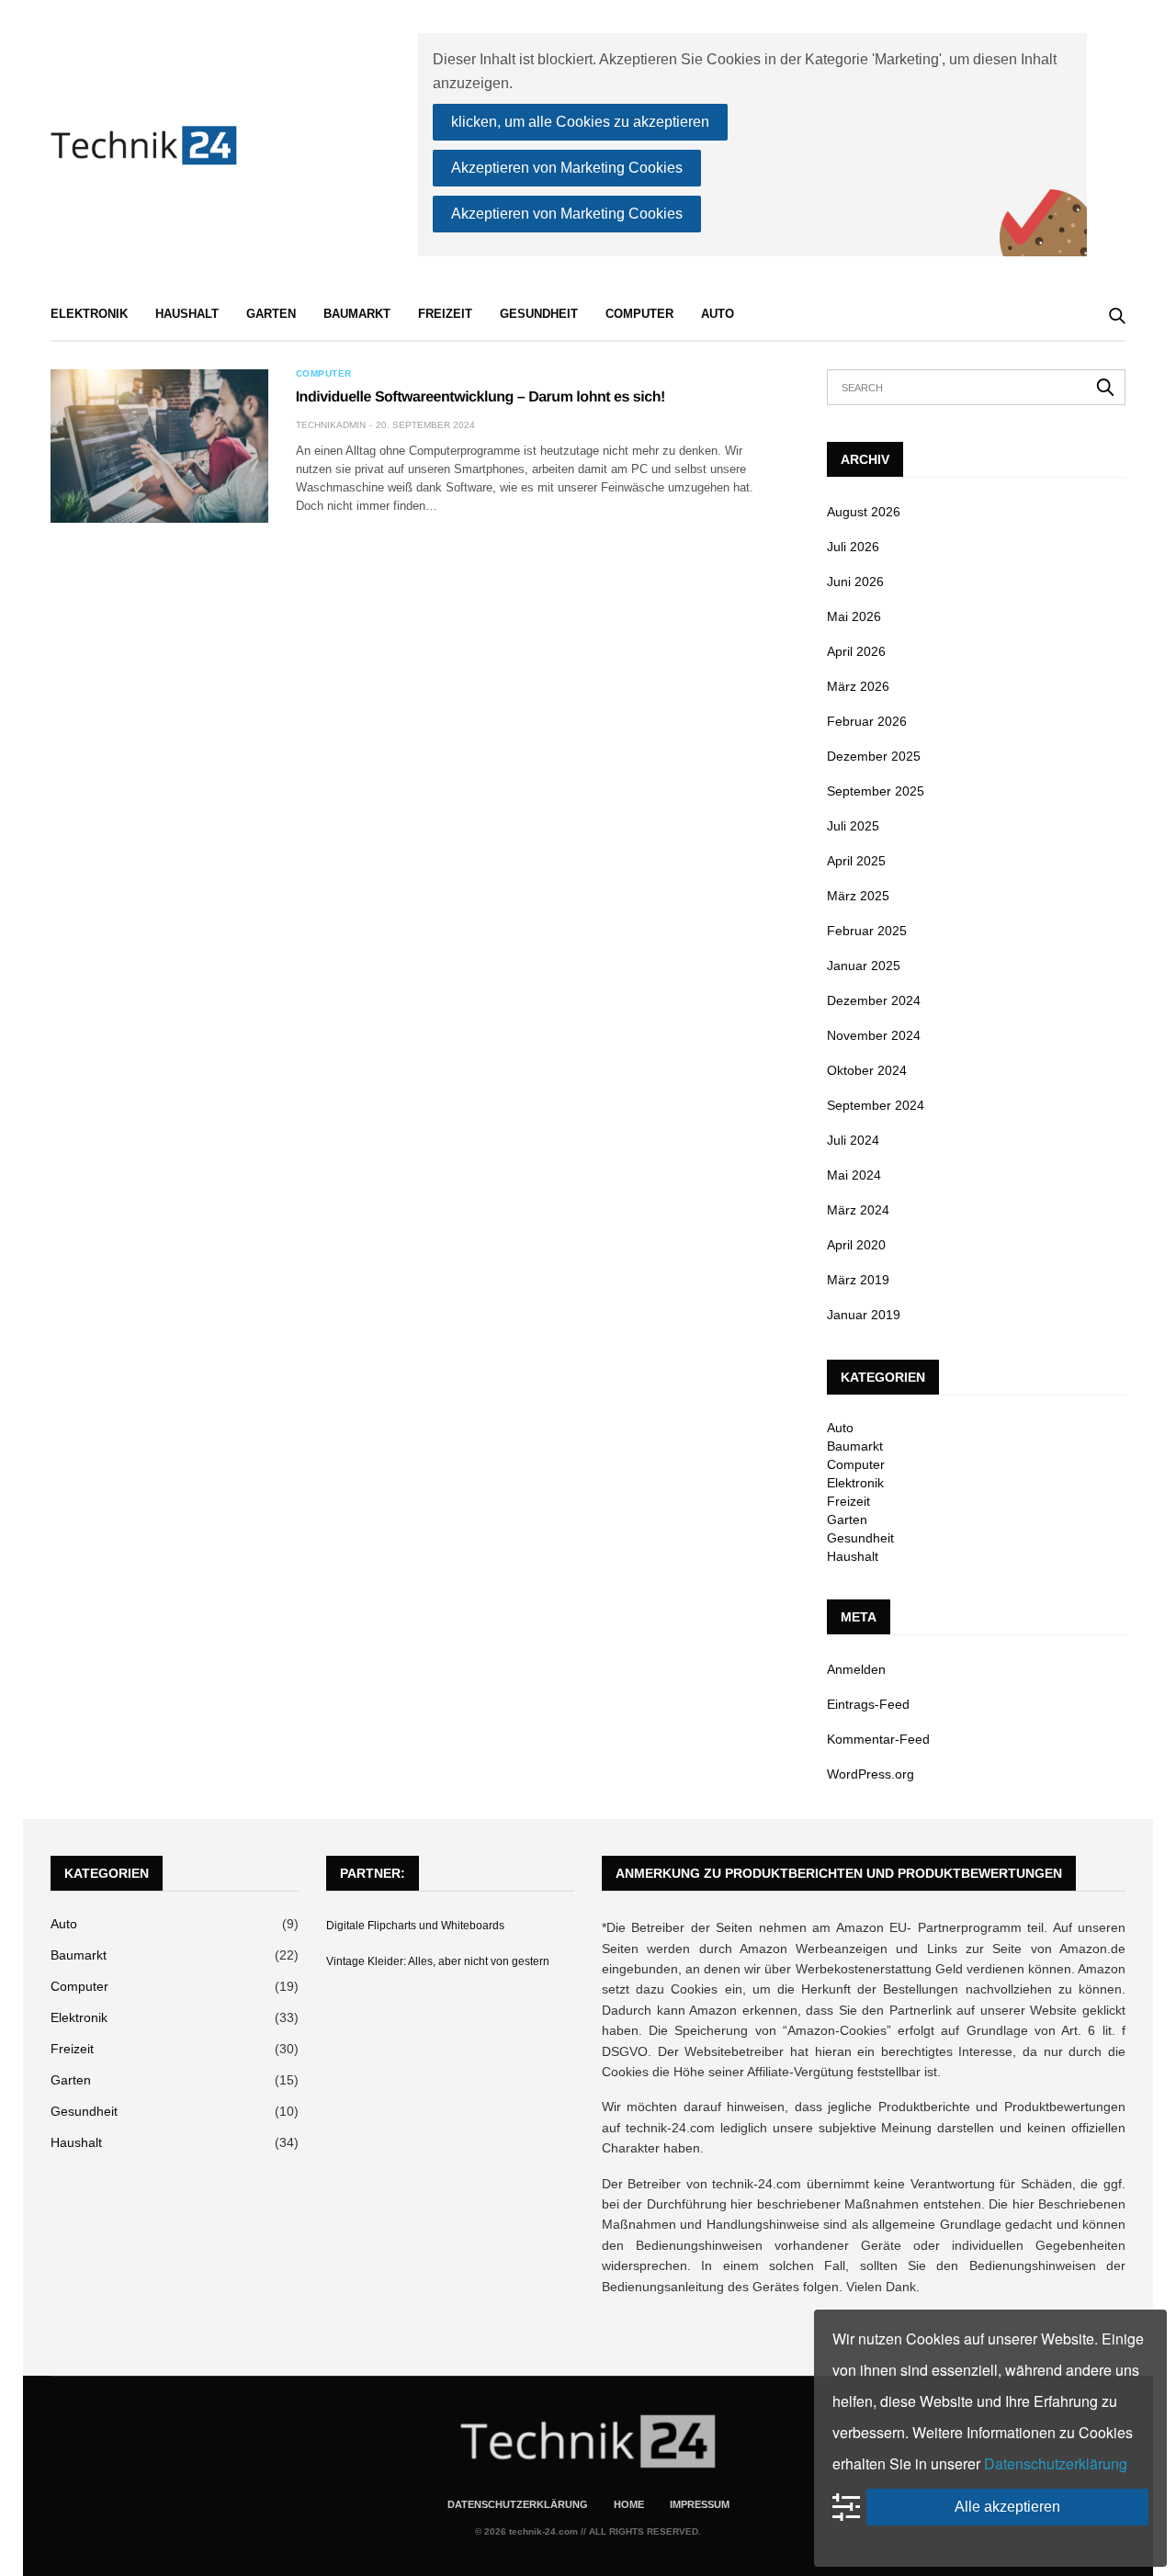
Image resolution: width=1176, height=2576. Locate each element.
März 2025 (858, 896)
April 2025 (856, 861)
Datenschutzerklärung (518, 2504)
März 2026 (858, 686)
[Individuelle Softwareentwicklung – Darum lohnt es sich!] (159, 446)
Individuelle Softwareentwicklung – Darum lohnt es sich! (481, 397)
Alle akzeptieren (1007, 2507)
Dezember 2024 (874, 1000)
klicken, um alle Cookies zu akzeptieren (580, 122)
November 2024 (874, 1035)
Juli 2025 (853, 826)
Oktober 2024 (867, 1070)
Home (629, 2504)
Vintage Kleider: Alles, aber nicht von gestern (438, 1961)
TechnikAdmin (331, 425)
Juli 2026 (853, 547)
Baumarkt (357, 314)
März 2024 (858, 1210)
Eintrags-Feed (868, 1704)
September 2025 (876, 791)
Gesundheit (539, 314)
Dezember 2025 (874, 756)
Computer (639, 314)
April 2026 (856, 651)
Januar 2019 (864, 1315)
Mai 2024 (854, 1175)
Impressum (700, 2504)
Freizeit (445, 314)
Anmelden (856, 1669)
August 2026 (864, 512)
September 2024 (876, 1105)
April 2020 (856, 1245)
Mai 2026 (854, 616)
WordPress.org (871, 1774)
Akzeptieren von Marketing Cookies (567, 168)
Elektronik (89, 314)
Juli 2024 (853, 1140)
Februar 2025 (867, 931)
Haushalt (187, 314)
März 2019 (858, 1280)
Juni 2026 (855, 582)
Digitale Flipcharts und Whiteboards (415, 1926)
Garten (271, 314)
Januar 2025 (864, 966)
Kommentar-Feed (878, 1739)
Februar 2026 (867, 721)
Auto (718, 314)
